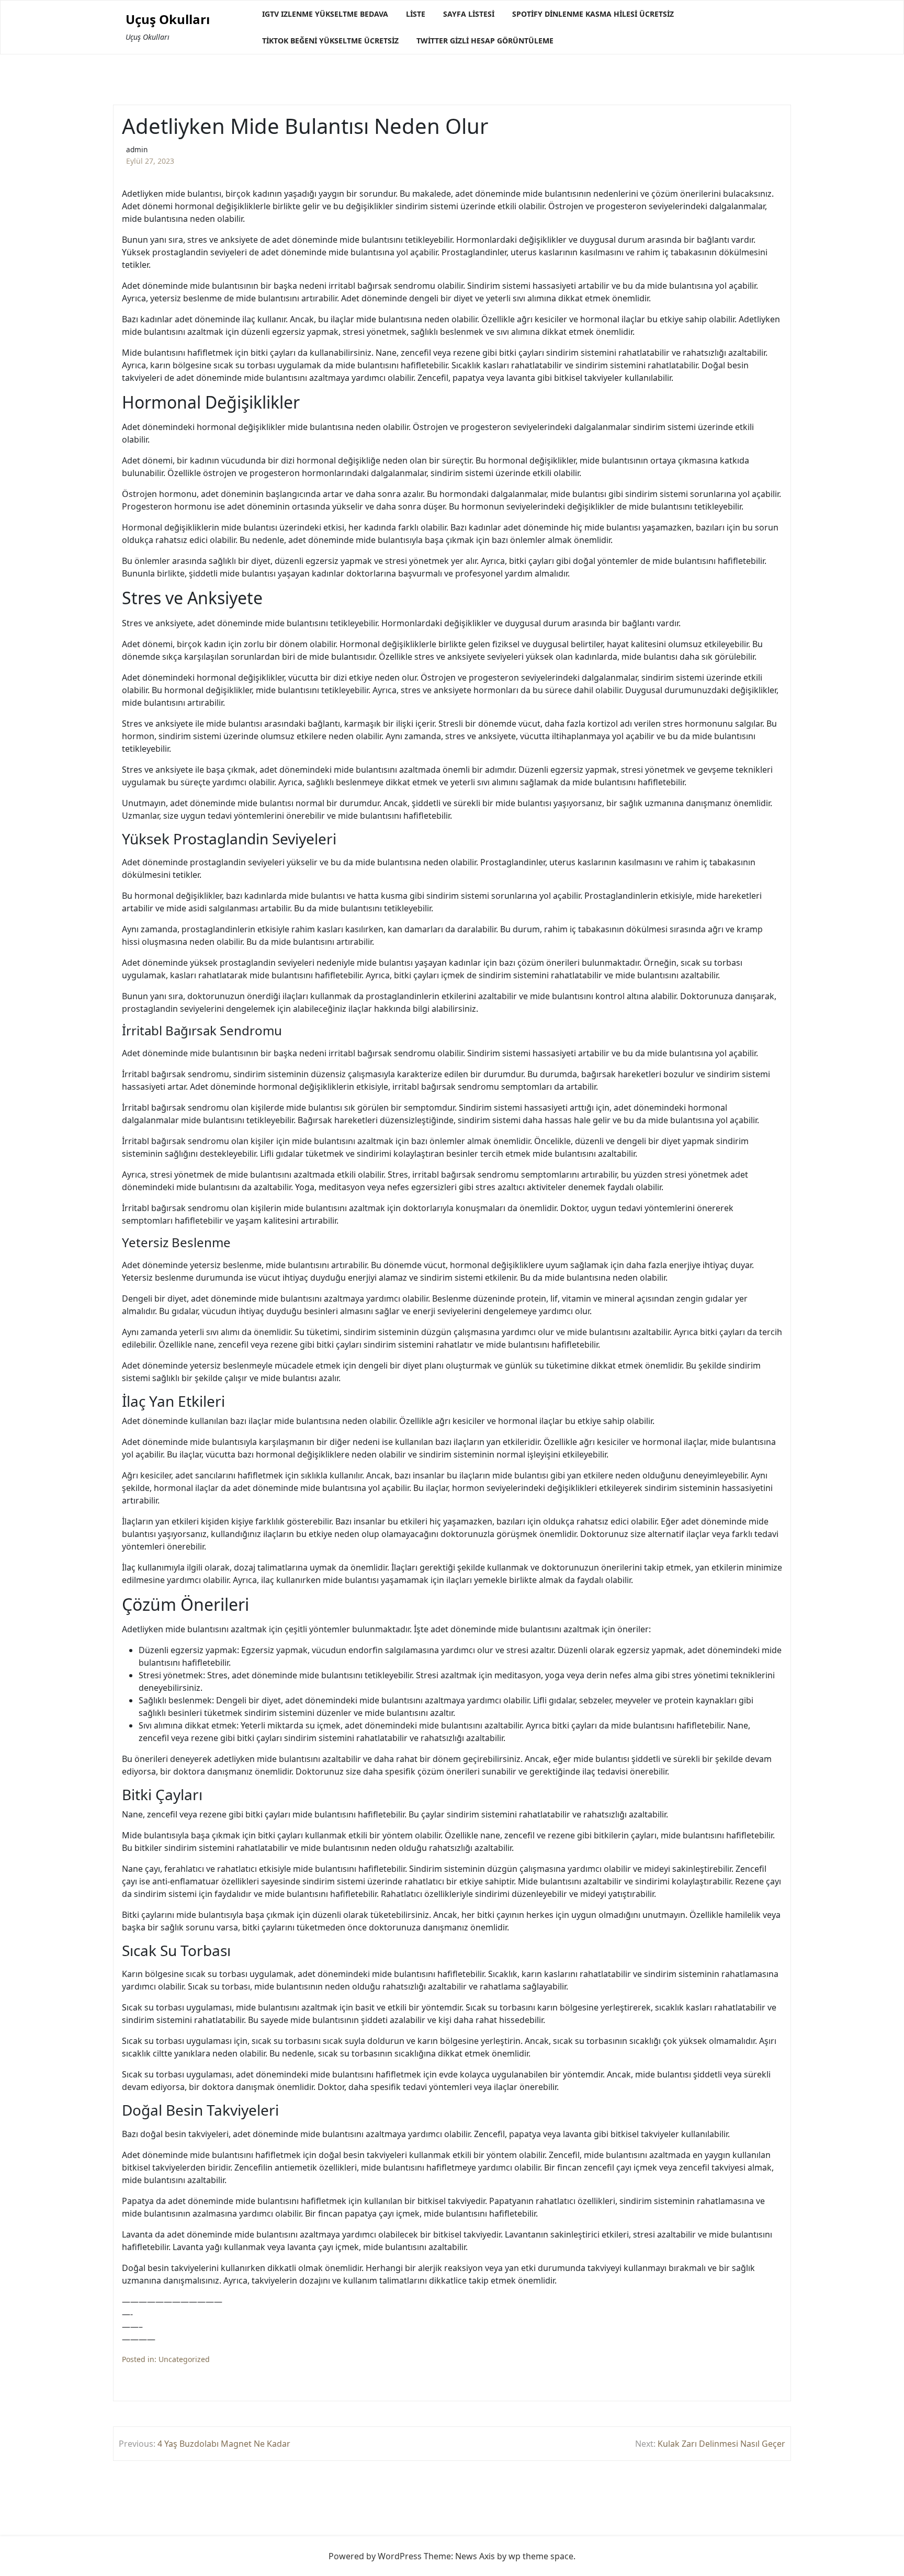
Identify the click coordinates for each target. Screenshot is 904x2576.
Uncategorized (184, 2359)
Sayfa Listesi (469, 14)
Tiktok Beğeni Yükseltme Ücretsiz (330, 41)
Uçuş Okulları (168, 20)
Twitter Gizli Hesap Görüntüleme (485, 41)
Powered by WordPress (375, 2556)
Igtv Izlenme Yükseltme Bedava (325, 14)
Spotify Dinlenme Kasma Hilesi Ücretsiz (593, 14)
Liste (416, 14)
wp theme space (541, 2556)
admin (137, 149)
